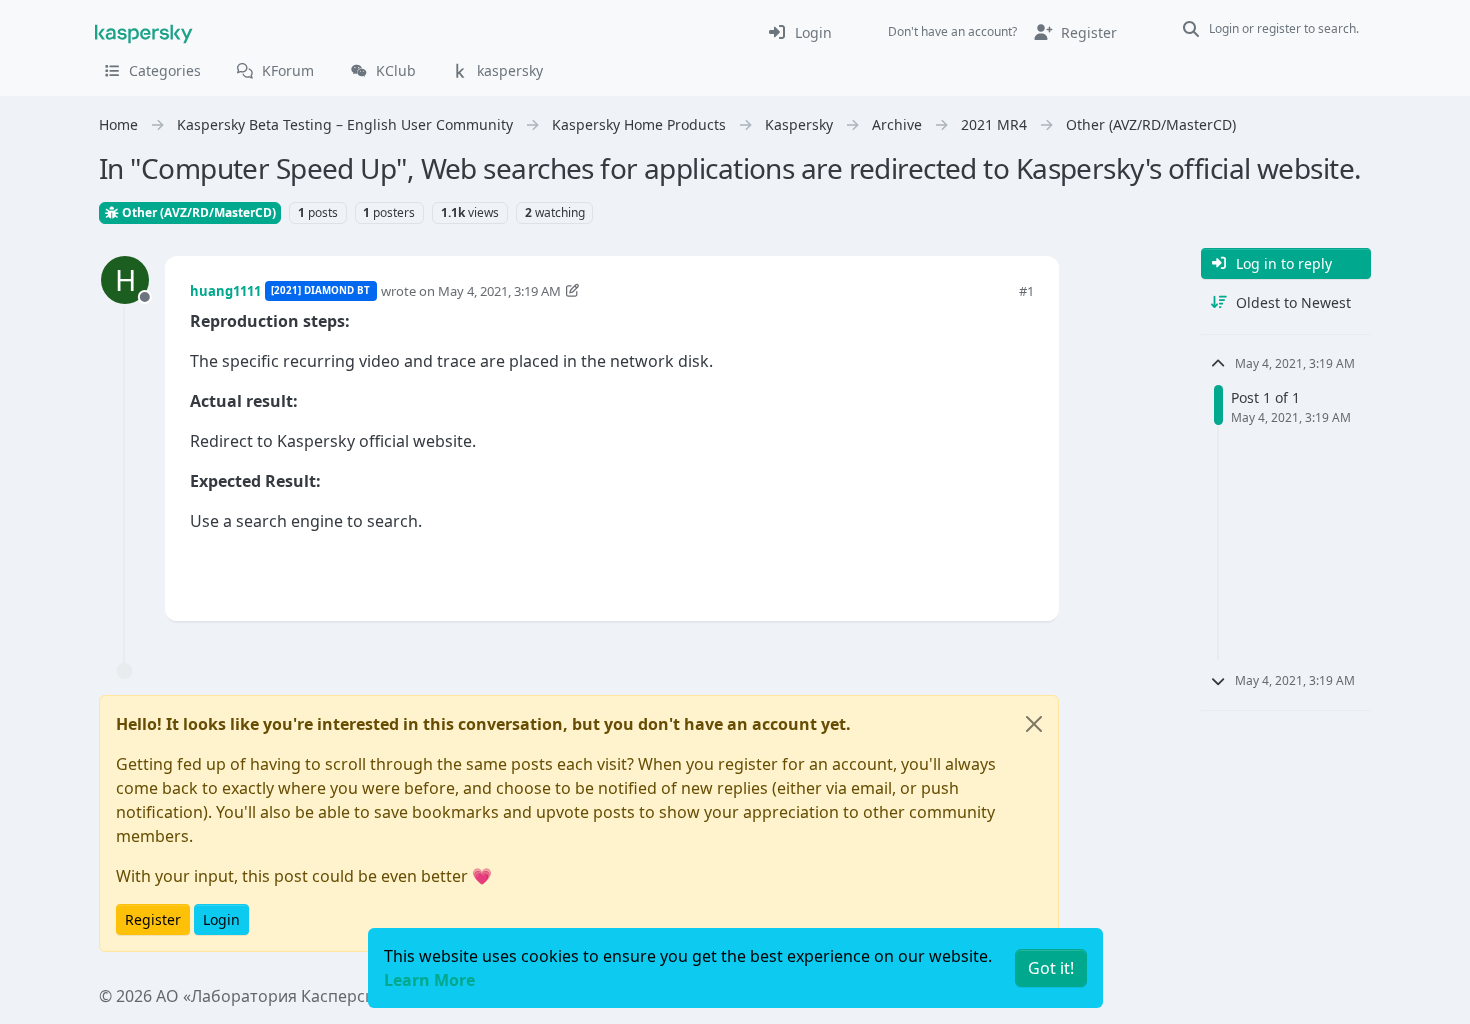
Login (221, 919)
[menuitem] (799, 32)
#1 (1026, 291)
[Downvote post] (1017, 572)
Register (153, 919)
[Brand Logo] (144, 32)
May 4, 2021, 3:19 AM (499, 291)
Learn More (429, 980)
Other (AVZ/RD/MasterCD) (197, 212)
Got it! (1051, 968)
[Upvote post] (947, 572)
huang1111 (225, 291)
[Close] (1034, 724)
